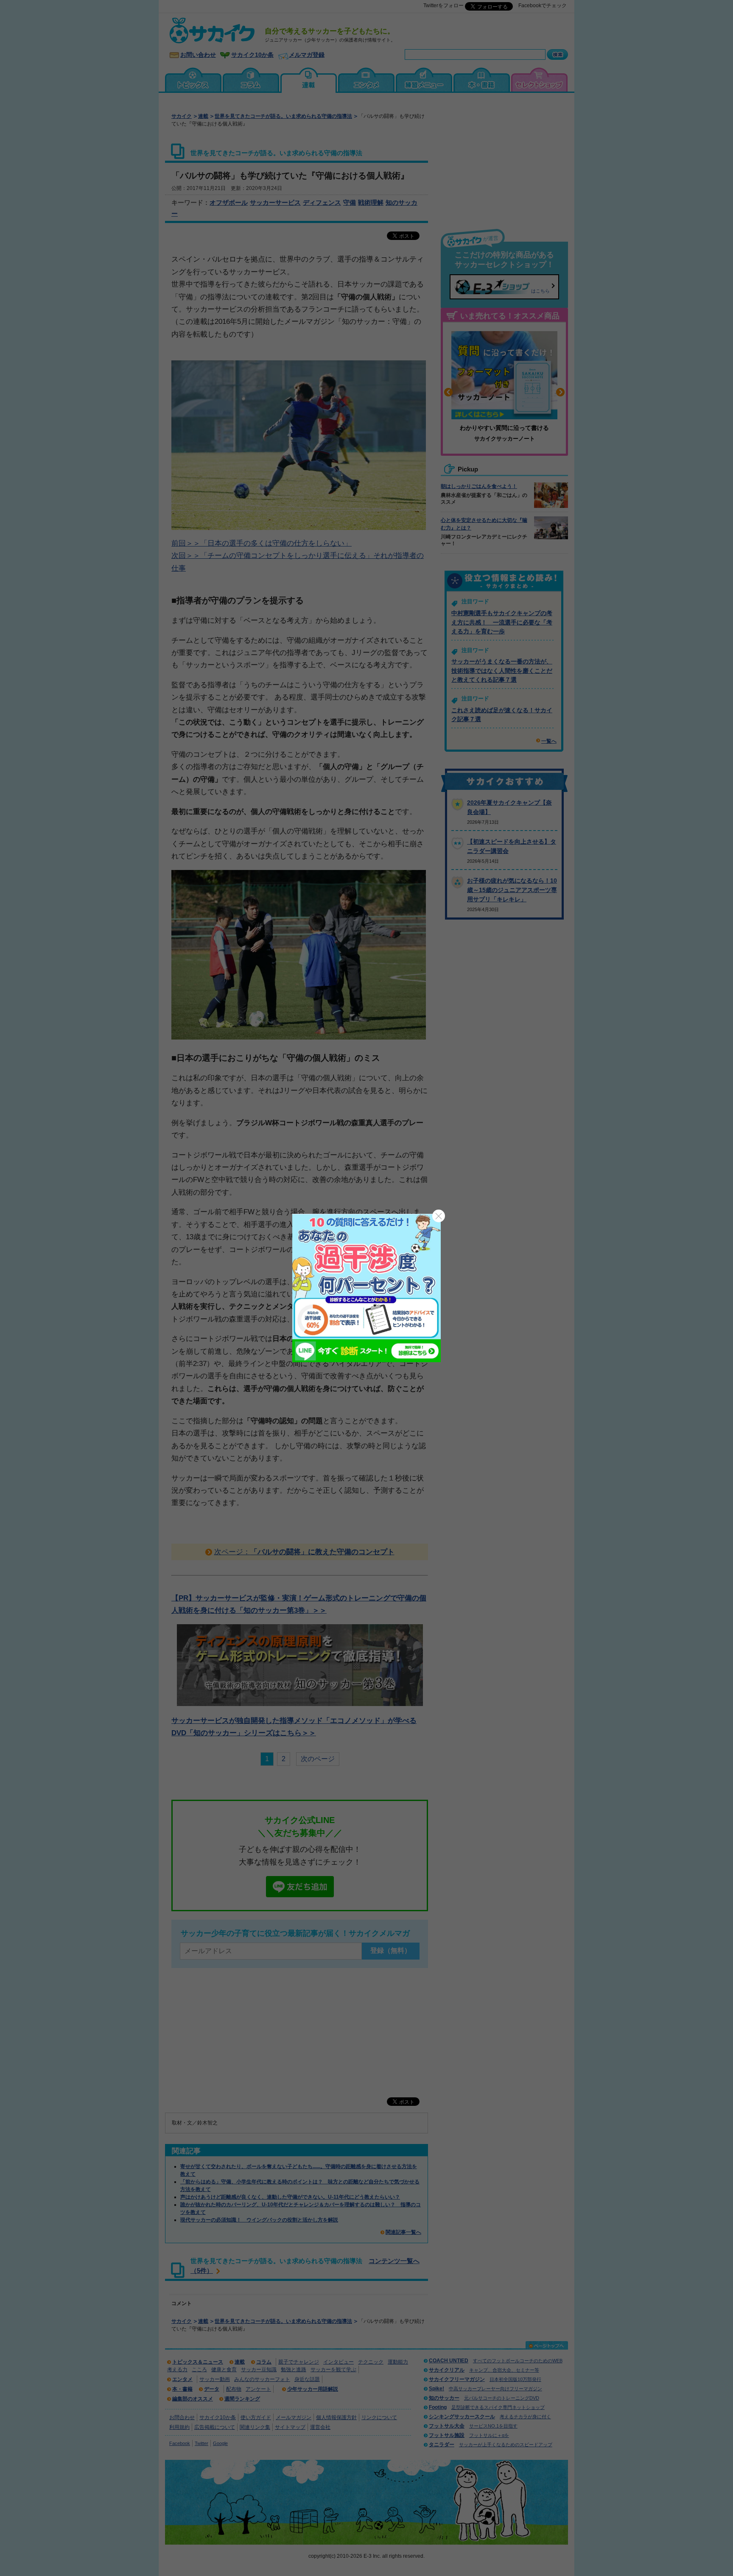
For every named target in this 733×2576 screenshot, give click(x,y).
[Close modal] (439, 1216)
